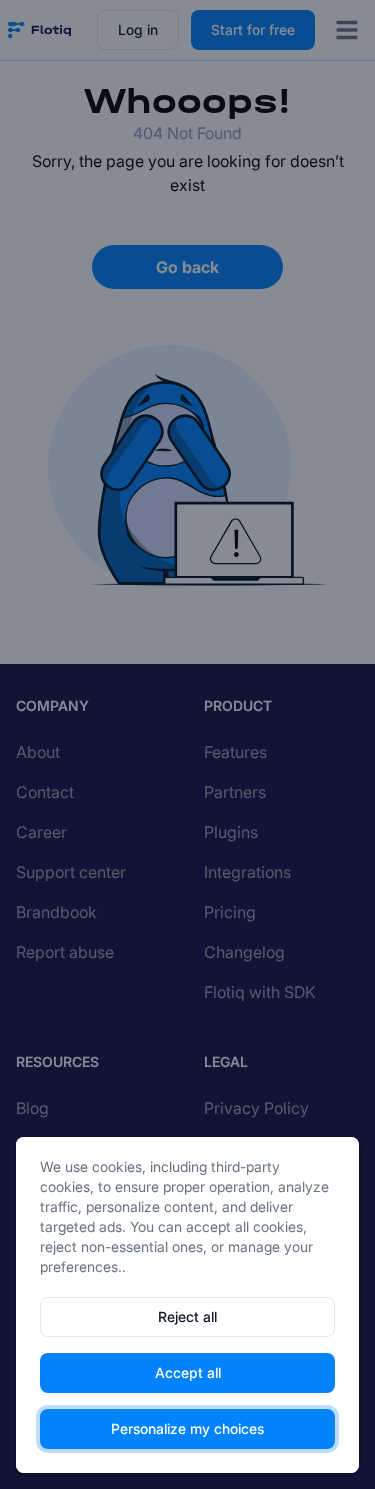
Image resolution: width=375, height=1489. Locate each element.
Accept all (188, 1372)
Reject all (187, 1316)
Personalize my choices (187, 1428)
